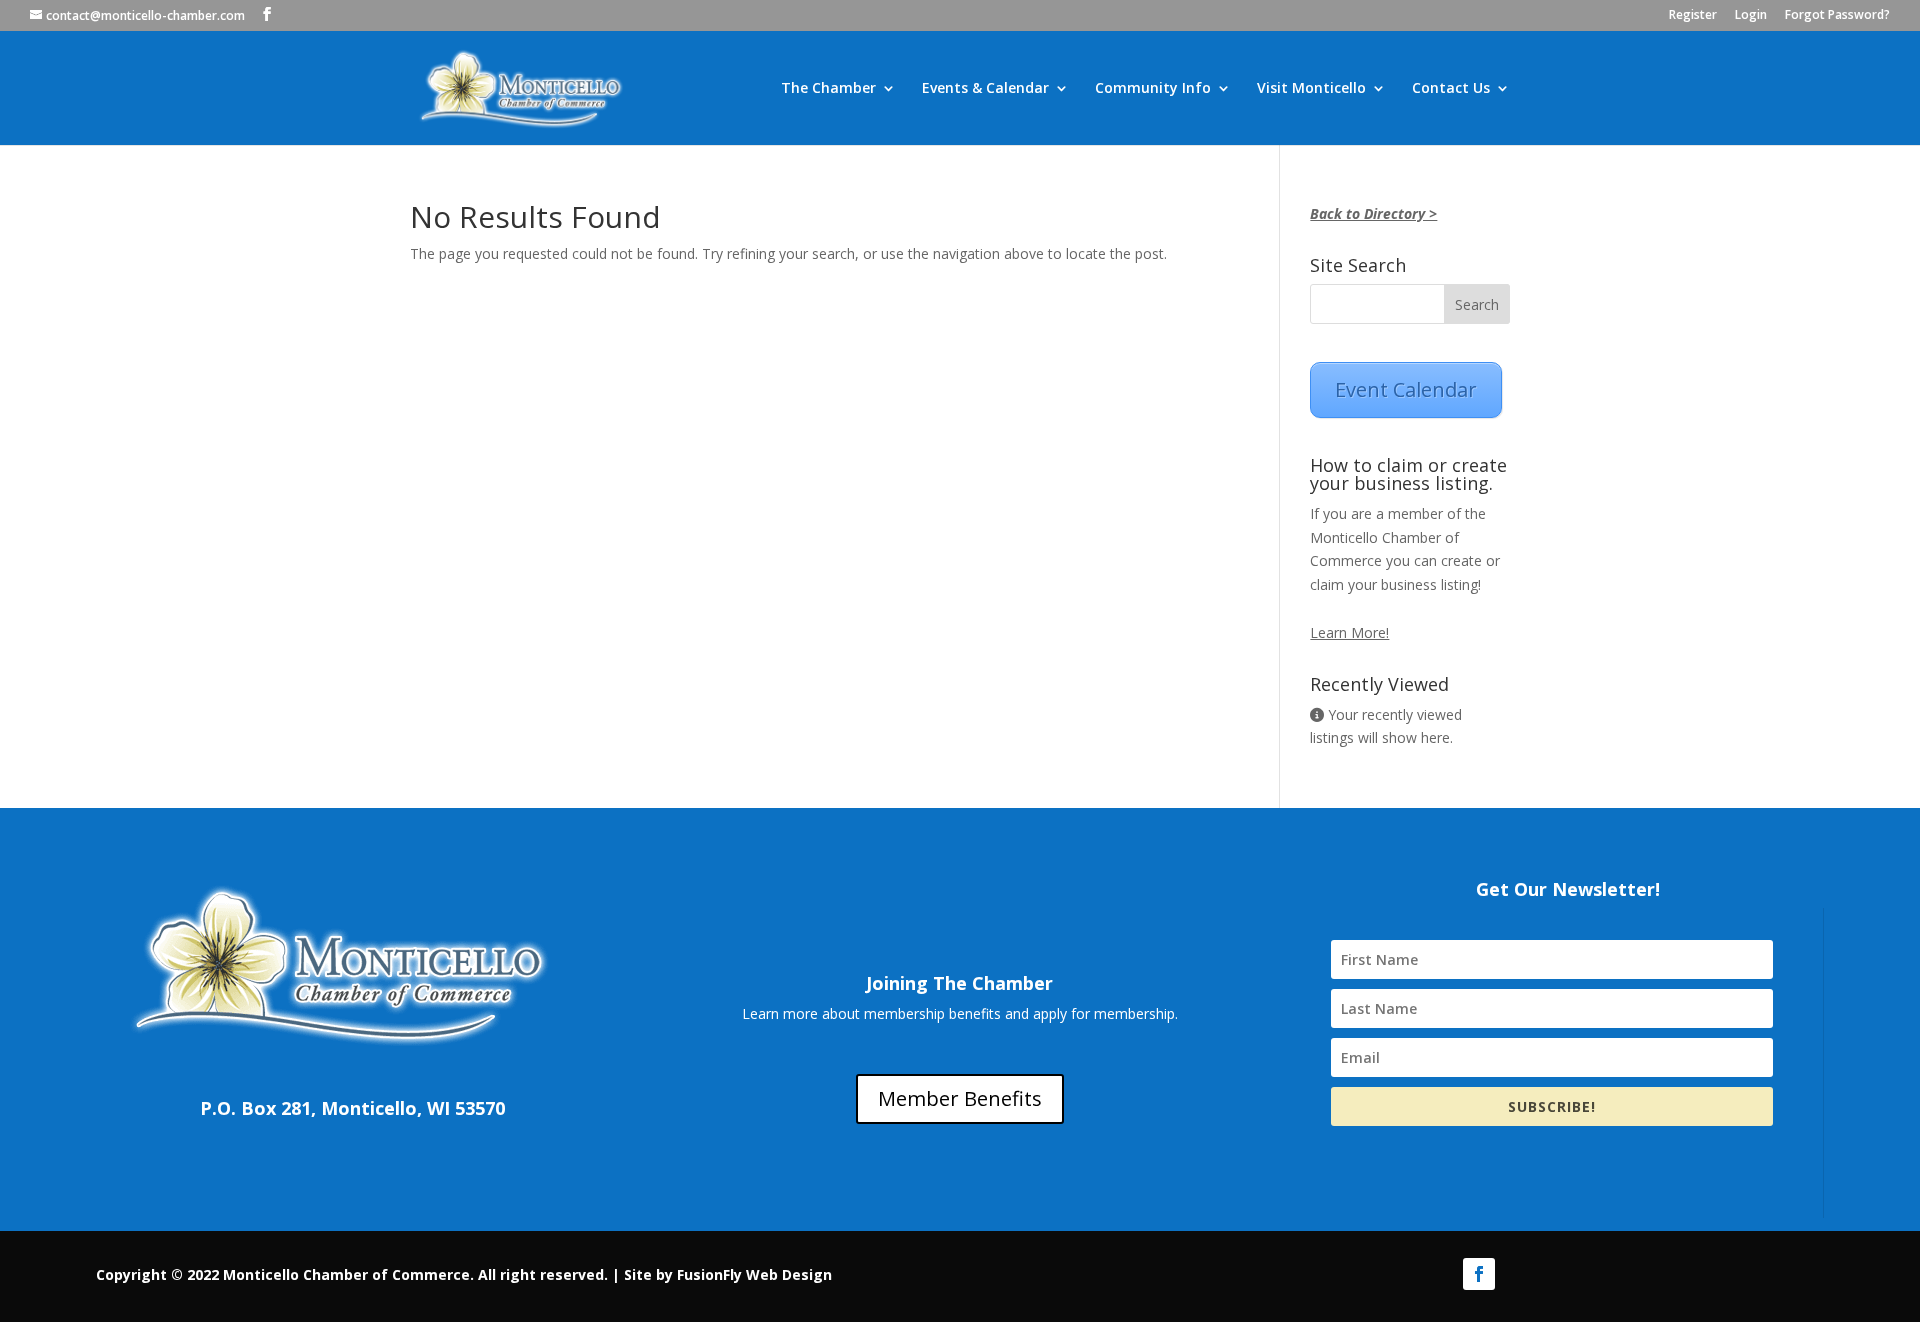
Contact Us (1451, 89)
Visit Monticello (1311, 89)
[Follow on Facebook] (1479, 1274)
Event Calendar (1406, 389)
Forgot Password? (1837, 16)
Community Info (1153, 89)
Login (1751, 16)
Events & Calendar (985, 89)
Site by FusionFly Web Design (728, 1274)
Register (1693, 16)
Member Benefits (960, 1098)
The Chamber (828, 89)
